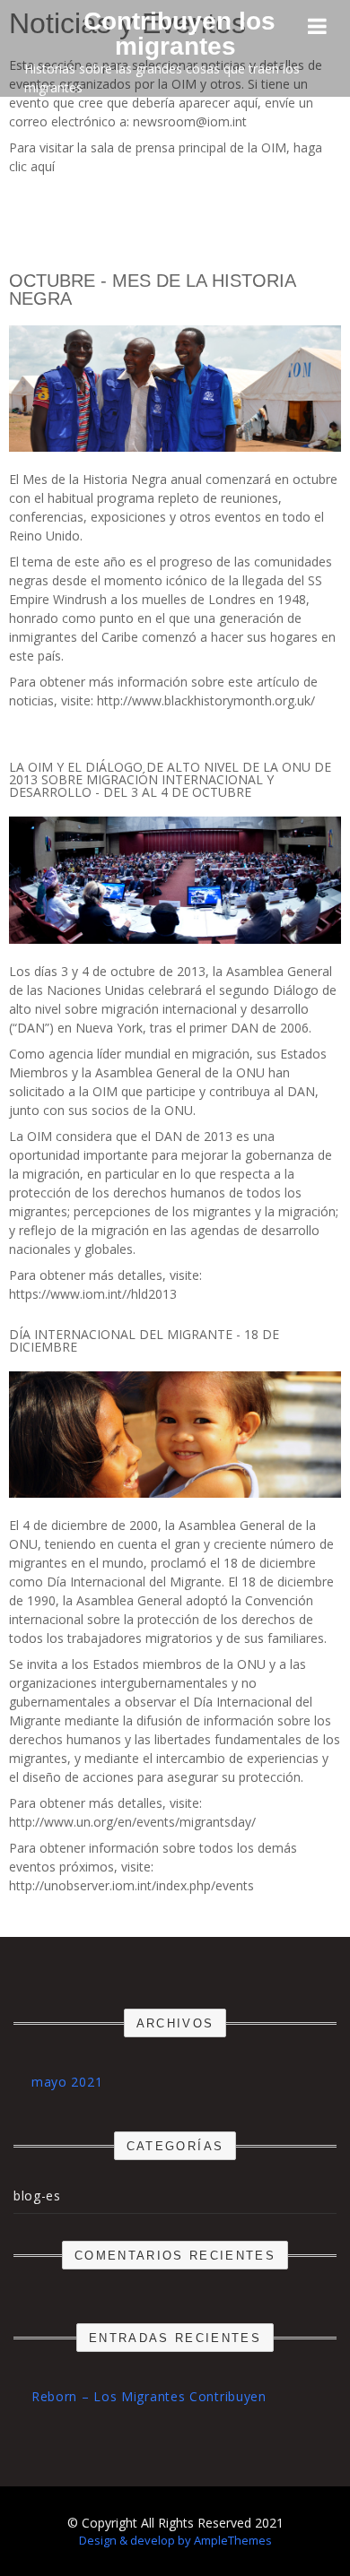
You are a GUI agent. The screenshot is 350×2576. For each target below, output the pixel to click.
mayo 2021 (67, 2082)
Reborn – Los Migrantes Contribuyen (149, 2396)
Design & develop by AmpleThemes (175, 2540)
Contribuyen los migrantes (179, 34)
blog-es (37, 2196)
